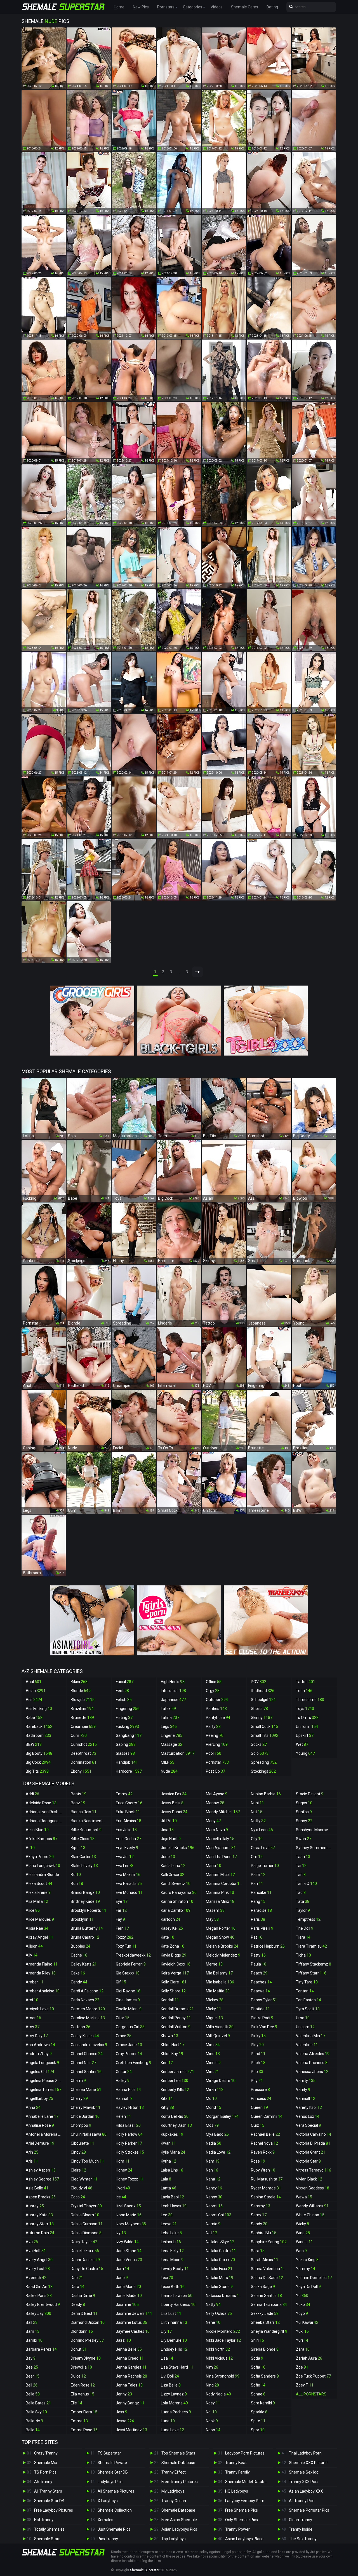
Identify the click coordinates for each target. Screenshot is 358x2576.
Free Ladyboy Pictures (54, 2510)
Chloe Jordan (85, 2116)
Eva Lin (125, 1866)
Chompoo (81, 2125)
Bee (32, 2367)
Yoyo (302, 2313)
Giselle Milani (129, 2009)
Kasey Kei (172, 1928)
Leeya (169, 2224)
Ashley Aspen (41, 2170)
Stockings (263, 1771)
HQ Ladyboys (237, 2491)
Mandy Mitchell (223, 1812)
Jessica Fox (174, 1794)
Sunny (304, 1821)
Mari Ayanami (221, 1848)
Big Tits (37, 1771)
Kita (167, 2098)
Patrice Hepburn (268, 1946)
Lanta (169, 2188)
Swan (304, 1839)
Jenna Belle (129, 2349)
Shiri (257, 2340)
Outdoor (217, 1700)
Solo (260, 1753)
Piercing (217, 1744)
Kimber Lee (175, 2081)
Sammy (261, 2206)
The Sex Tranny (303, 2539)
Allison (34, 1946)
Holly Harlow (129, 2134)
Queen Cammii (267, 2116)
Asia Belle (37, 2188)
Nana (213, 2179)
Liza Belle (171, 2385)
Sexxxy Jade (265, 2313)
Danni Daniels (85, 2260)
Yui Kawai (307, 2322)
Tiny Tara (307, 1982)
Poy (257, 2081)
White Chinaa (310, 2215)
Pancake (261, 1892)
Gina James (128, 2000)
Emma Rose (84, 2430)
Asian (36, 1691)
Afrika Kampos (42, 1839)
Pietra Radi (262, 2018)
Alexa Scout (39, 1884)
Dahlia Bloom (85, 2215)
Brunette (82, 1718)
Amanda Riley (41, 1973)
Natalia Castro (221, 2251)
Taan (303, 1857)
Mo (211, 2098)
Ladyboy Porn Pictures (245, 2453)
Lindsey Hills (174, 2349)
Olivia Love (263, 1848)
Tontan (305, 1991)
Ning (212, 2385)
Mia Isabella (220, 1982)
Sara (258, 2251)
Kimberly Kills (175, 2090)
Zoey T (305, 2385)
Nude (169, 1771)
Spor (258, 2430)
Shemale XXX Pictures (309, 2463)
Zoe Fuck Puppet (313, 2376)
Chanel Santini (86, 2072)
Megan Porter (221, 1928)
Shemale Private (112, 2463)
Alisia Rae (37, 1928)
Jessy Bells (172, 1803)
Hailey (123, 2081)
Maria (214, 1866)
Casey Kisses (85, 2036)
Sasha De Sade (267, 2278)
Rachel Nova (264, 2143)
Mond (214, 2107)
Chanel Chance (87, 2054)
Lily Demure (174, 2340)
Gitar (123, 2018)
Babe (34, 1718)
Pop (257, 2072)
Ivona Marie (129, 2215)
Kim (167, 2063)
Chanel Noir (83, 2063)
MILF (168, 1762)
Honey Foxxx (129, 2179)
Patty (258, 1955)
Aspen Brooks (41, 2197)
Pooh (258, 2063)
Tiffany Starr (311, 1973)
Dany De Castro (87, 2269)
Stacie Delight (310, 1794)
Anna (33, 2107)
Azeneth (36, 2278)
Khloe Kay (172, 2054)
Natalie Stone (219, 2287)
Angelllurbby (39, 2098)
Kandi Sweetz (176, 1884)
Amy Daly (37, 2036)
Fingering (128, 1709)
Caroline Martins (88, 2018)
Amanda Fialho (42, 1964)
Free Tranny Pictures (180, 2482)
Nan (212, 2170)
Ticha (303, 1955)
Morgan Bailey (222, 2116)
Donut (79, 2349)
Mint (212, 2072)
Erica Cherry (129, 1803)
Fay (120, 1919)
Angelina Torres (43, 2090)
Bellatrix (34, 2421)
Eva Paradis (129, 1884)
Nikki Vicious (219, 2358)
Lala (166, 2179)
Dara (78, 2287)
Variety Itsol (309, 2107)
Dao (77, 2278)
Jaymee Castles (133, 2331)
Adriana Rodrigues (45, 1821)
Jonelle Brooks (178, 1848)
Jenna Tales (129, 2385)
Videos (217, 7)
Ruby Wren (263, 2170)
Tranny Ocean (174, 2501)
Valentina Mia (311, 2036)
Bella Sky (36, 2412)
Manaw (215, 1803)
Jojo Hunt (171, 1839)
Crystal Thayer (86, 2206)
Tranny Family (237, 2472)
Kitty (167, 2107)
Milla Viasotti (220, 2027)
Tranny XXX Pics (303, 2482)
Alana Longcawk (43, 1866)
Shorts (259, 1709)
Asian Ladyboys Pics (179, 2529)
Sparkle (259, 2412)
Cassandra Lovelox (89, 2045)
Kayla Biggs (174, 1955)
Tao (301, 1892)
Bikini (79, 1682)
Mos (212, 2125)
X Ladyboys (108, 2501)
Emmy (124, 1794)
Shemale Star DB (49, 2501)
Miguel (214, 2018)
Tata (303, 1901)
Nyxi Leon (262, 1830)
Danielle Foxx (85, 2251)
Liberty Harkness (178, 2304)
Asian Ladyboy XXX (306, 2491)
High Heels (173, 1682)
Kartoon (170, 1919)
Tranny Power (237, 2529)
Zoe (302, 2367)
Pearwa (260, 1991)
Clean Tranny (301, 2520)
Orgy (213, 1691)
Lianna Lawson (177, 2296)
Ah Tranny (43, 2482)
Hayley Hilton (130, 2107)
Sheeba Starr (265, 2322)
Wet (302, 1744)
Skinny (262, 1718)
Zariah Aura (309, 2358)
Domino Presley (87, 2340)
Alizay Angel (39, 1937)
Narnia (213, 2224)
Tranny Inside (301, 2529)
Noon (213, 2430)
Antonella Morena (44, 2134)
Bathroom (38, 1735)
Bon (77, 1884)
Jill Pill (169, 1821)
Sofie (258, 2385)
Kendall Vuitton (176, 2027)
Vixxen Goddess (313, 2188)
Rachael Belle (265, 2134)
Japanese (173, 1700)
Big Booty (39, 1753)
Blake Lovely (84, 1866)
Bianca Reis (84, 1812)
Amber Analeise (43, 1991)
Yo (302, 2296)
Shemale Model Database (248, 2482)
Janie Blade (129, 2296)
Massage (172, 1744)
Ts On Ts (307, 1718)
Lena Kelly (172, 2251)
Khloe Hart (173, 2045)
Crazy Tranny (46, 2453)
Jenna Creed (130, 2358)
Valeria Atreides (313, 2054)
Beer (33, 2376)
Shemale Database (178, 2463)
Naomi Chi (219, 2215)
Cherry (79, 2098)
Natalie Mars (220, 2278)
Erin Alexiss (129, 1821)
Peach (259, 1973)
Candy (79, 1982)
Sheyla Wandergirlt (269, 2331)
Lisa (167, 2358)
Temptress (308, 1919)
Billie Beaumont (86, 1830)
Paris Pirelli (262, 1928)
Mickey (215, 2000)
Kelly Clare (174, 1982)
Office (214, 1682)
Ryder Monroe (266, 2188)
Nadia (214, 2143)
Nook (212, 2421)
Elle (76, 2403)
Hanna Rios (128, 2090)
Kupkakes (172, 2134)
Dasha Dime (83, 2296)
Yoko (303, 2304)
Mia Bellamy (219, 1973)
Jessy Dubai (174, 1812)
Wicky (302, 2224)
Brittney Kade (85, 1901)
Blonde (81, 1691)
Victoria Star (308, 2161)
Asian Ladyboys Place (244, 2539)
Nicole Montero (223, 2331)
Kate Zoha (173, 1946)
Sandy (259, 2224)
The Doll (305, 1928)
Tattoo (306, 1682)
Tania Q (306, 1884)
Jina (167, 1830)
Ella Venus (83, 2394)
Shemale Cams (245, 7)
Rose (258, 2161)
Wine (303, 2233)
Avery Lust (38, 2269)
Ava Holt (36, 2251)
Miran (215, 2090)
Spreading (264, 1762)
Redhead (263, 1691)
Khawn (169, 2036)
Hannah (124, 2098)
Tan (301, 1875)
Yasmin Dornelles (314, 2278)
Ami (32, 2000)
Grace (124, 2036)
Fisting (124, 1718)
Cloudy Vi (82, 2188)
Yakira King (307, 2260)
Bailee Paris (39, 2296)
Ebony (81, 1771)
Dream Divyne (86, 2358)
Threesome (310, 1700)
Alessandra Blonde (45, 1875)
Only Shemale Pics (242, 2520)
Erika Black (128, 1812)
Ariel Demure (40, 2143)
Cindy (78, 2152)
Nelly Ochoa (219, 2313)
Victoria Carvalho (314, 2134)
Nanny (214, 2197)
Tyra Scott (308, 2009)
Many (213, 1821)
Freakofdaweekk (133, 1955)
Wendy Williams (312, 2206)
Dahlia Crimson (87, 2224)
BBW (34, 1744)
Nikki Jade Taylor (223, 2340)
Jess (122, 2412)
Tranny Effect (174, 2472)
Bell (32, 2385)
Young (305, 1753)
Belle (33, 2430)
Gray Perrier (129, 2054)
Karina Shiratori (177, 1901)
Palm (258, 1875)
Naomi (214, 2206)
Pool (214, 1753)
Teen (304, 1691)
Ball (32, 2322)
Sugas (304, 1803)
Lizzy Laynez (174, 2394)
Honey (124, 2170)
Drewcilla (81, 2367)
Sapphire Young (269, 2242)
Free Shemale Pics (242, 2510)
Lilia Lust (171, 2313)
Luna (168, 2421)
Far (121, 1910)
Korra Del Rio (175, 2116)
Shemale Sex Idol (304, 2472)
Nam (213, 2161)
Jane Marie (128, 2287)
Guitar (124, 2072)
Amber (35, 1982)
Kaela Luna (173, 1866)
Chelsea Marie (86, 2090)
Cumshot (84, 1744)
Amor (33, 2018)
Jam (123, 2269)
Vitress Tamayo (314, 2170)
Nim (212, 2367)
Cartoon (81, 2027)
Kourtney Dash (176, 2125)
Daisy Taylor (84, 2242)
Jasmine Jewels (134, 2313)
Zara (303, 2349)
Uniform (307, 1726)
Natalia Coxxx (220, 2260)
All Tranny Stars (48, 2491)
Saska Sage (263, 2287)
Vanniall (306, 2098)
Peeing (215, 1735)
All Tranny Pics (302, 2501)
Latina (170, 1718)
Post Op (215, 1771)
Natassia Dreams (225, 2296)
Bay (31, 2358)
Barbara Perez (41, 2349)
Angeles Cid (40, 2072)
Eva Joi (125, 1857)
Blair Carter (83, 1857)
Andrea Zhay (39, 2054)
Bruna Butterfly (87, 1928)
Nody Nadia (218, 2394)
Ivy (121, 2233)
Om (257, 1857)
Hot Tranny (44, 2520)
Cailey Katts (84, 1964)
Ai (30, 1848)
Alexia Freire (38, 1892)
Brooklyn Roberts (89, 1910)
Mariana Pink (220, 1892)
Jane (122, 2278)
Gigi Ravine (128, 1991)
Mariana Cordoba (225, 1884)
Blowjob (83, 1700)
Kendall (170, 2000)
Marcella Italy (220, 1839)
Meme (214, 1964)
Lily (166, 2331)
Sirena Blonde (265, 2349)
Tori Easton (308, 2000)
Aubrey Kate (39, 2215)
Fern (122, 1928)
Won (301, 2251)
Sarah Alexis (265, 2260)
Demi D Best (84, 2313)
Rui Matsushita (267, 2179)
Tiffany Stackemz (314, 1964)
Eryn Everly (127, 1848)
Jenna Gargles (131, 2367)
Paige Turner (265, 1866)
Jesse (125, 2421)
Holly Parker (129, 2143)
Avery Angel (39, 2260)
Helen (123, 2116)
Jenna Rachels (131, 2376)
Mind (213, 2054)
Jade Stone (129, 2251)
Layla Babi (172, 2197)
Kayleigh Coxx (176, 1964)
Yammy (306, 2269)
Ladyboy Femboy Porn (245, 2501)
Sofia (258, 2367)
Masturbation (178, 1753)
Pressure (260, 2090)
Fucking (127, 1726)
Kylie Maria (173, 2152)
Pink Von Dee (264, 2027)
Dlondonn (82, 2331)
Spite (258, 2421)
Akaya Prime (40, 1857)
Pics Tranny (108, 2539)
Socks (259, 1744)
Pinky (258, 2036)
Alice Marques (40, 1919)
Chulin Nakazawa (89, 2134)
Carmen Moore (88, 2009)
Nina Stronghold (223, 2376)
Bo (76, 1875)
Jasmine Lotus (131, 2322)
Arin (32, 2152)
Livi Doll (170, 2376)
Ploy (257, 2045)
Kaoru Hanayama (179, 1892)
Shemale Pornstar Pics (309, 2510)
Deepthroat (83, 1753)
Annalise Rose (40, 2125)
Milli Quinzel (218, 2036)
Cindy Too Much (87, 2161)
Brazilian (82, 1709)
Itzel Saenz (128, 2206)
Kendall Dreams (177, 2009)
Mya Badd (217, 2134)
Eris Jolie (126, 1830)
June (168, 1857)
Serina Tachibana (269, 2304)
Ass (34, 1700)
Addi (32, 1794)
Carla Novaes (85, 2000)
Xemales (105, 2520)
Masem (215, 1910)
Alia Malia (37, 1901)
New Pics (141, 7)
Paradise (261, 1910)
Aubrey (35, 2206)
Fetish (124, 1700)
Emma (79, 2421)
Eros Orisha (129, 1839)
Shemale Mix (46, 2463)
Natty (213, 2304)
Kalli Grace (173, 1875)
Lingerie (172, 1735)
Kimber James (177, 2072)
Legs (169, 1726)
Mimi (213, 2045)
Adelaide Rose (41, 1803)
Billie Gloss (83, 1839)
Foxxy (125, 1937)
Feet (122, 1691)
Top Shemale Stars (178, 2453)
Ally (32, 1955)
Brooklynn (82, 1919)
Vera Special (308, 2125)
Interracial (173, 1691)
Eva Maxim (128, 1875)
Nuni (257, 1803)
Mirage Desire (221, 2081)
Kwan (168, 2143)
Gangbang (129, 1735)
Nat (212, 2233)
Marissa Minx (220, 1901)
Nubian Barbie (266, 1794)
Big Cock (38, 1762)
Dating (272, 7)
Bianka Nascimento (90, 1821)
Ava (32, 2242)
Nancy (214, 2188)
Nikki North (218, 2349)
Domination (84, 1762)
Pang (258, 1901)
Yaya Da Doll (308, 2287)
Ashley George (42, 2179)
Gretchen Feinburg (134, 2063)
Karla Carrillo (176, 1910)
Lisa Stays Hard (177, 2367)
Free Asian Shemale (179, 2520)
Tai (301, 1866)
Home (119, 7)
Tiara (303, 1937)
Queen (259, 2107)
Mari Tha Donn (221, 1857)
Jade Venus (129, 2260)
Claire (78, 2170)
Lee (167, 2215)
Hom (123, 2161)
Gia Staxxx (128, 1973)
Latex (168, 1709)
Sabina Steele (266, 2197)
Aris (32, 2161)
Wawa (304, 2197)
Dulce (78, 2376)
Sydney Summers (314, 1848)
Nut (257, 1812)
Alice (33, 1910)
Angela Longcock (42, 2063)
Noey (213, 2403)
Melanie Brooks (222, 1946)
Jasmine (127, 2304)
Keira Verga (175, 1973)
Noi (211, 2412)
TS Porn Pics (45, 2472)
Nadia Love (218, 2152)
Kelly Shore (173, 1991)
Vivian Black (309, 2179)
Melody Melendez (223, 1955)
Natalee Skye (220, 2242)
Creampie (83, 1726)
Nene (213, 2322)
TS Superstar (109, 2453)
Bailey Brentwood (43, 2304)
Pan (257, 1884)
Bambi (34, 2340)
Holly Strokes (130, 2152)
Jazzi (123, 2340)
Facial (125, 1682)
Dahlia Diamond (86, 2233)
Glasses (125, 1753)
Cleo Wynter (84, 2179)
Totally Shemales (49, 2529)
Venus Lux (308, 2116)
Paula (259, 1964)
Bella (33, 2394)
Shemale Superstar (145, 2570)
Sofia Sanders (265, 2376)
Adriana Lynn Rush (45, 1812)
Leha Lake (171, 2233)
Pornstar (217, 1762)
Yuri (302, 2340)
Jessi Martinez (131, 2430)
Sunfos (304, 1812)
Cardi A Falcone (87, 1991)
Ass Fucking (39, 1709)
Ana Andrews (40, 2045)
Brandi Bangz (85, 1892)
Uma (303, 2018)
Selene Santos (266, 2296)
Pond (258, 2054)
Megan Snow (220, 1937)
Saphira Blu (264, 2233)
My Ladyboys (173, 2491)
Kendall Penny (176, 2018)
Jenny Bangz (130, 2403)
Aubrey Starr (40, 2224)
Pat (257, 1937)
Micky (214, 2009)
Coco (78, 2197)
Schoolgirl (263, 1700)
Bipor (78, 1848)
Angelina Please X (44, 2081)
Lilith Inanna (174, 2322)
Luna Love (172, 2430)
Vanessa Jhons (312, 2072)
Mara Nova (217, 1830)
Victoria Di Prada (313, 2143)
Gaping (126, 1744)
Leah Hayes (174, 2206)
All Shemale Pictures (116, 2491)
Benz (78, 1803)
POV (259, 1682)
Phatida (260, 2009)
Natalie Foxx (219, 2269)
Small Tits (265, 1735)
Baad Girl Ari (39, 2287)
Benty (79, 1794)
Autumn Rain (40, 2233)
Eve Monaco (129, 1892)
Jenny (124, 2394)
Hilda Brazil (128, 2125)
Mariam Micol (220, 1875)
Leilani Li (171, 2242)
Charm (78, 2081)
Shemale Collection (115, 2510)
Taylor (303, 1910)
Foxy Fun (126, 1946)
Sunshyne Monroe (315, 1830)
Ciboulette (83, 2143)
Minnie (213, 2063)
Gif (121, 1982)
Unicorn (305, 2027)
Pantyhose (218, 1718)
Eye (122, 1901)
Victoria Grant (311, 2152)
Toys (305, 1709)
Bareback (39, 1726)
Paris (258, 1919)
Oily (257, 1839)
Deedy (78, 2304)
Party (213, 1726)
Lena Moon (172, 2260)
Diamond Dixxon (88, 2322)
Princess (261, 2098)
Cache (79, 1955)
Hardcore (129, 1771)
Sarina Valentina (269, 2269)
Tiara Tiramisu (311, 1946)
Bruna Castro (85, 1937)
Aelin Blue (37, 1830)
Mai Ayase (217, 1794)
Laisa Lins (172, 2170)
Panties (216, 1709)
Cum (79, 1735)
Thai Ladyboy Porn (305, 2453)
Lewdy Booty (175, 2269)
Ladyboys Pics (110, 2482)
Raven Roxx (263, 2152)
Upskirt (305, 1735)
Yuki (302, 2331)
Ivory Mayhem (131, 2224)
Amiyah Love (40, 2009)
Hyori (123, 2188)
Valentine (307, 2045)
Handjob (127, 1762)
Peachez (261, 1982)
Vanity (303, 2090)
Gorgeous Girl (130, 2027)
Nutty (258, 1821)
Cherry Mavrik (86, 2107)
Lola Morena (174, 2403)
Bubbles (81, 1946)
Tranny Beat (236, 2463)
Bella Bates (38, 2403)
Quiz (258, 2125)
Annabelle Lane (42, 2116)
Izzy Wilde (127, 2242)
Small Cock (264, 1726)
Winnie (304, 2242)
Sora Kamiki (263, 2403)
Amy (33, 2027)
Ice (121, 2197)
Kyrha (169, 2161)
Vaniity (306, 2081)
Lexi (167, 2278)
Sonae (258, 2394)
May (212, 1919)
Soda (257, 2358)
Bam (33, 2331)
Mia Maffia (218, 1991)
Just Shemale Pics (114, 2529)
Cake (78, 1973)
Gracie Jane (129, 2045)
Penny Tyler (264, 2000)
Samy (259, 2215)
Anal (34, 1682)
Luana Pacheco (176, 2412)
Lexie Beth (173, 2287)
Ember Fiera (84, 2412)
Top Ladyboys (174, 2539)
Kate (168, 1937)
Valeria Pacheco (312, 2063)
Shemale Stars (47, 2539)
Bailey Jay (38, 2313)
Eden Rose (83, 2385)
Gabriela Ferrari (131, 1964)
